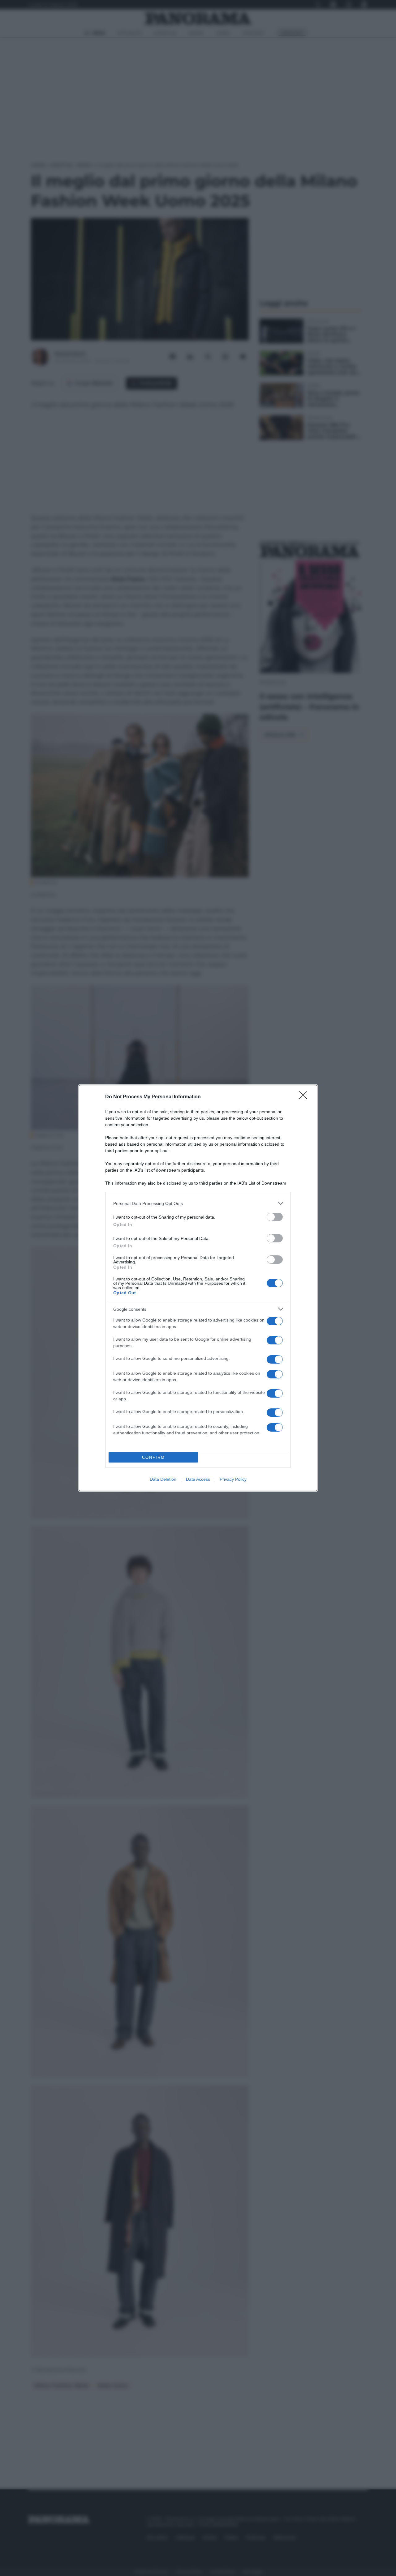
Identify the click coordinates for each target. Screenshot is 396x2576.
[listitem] (198, 1203)
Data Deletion (163, 1479)
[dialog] (198, 1288)
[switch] (275, 1217)
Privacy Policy (233, 1479)
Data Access (198, 1479)
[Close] (305, 1097)
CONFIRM (153, 1457)
